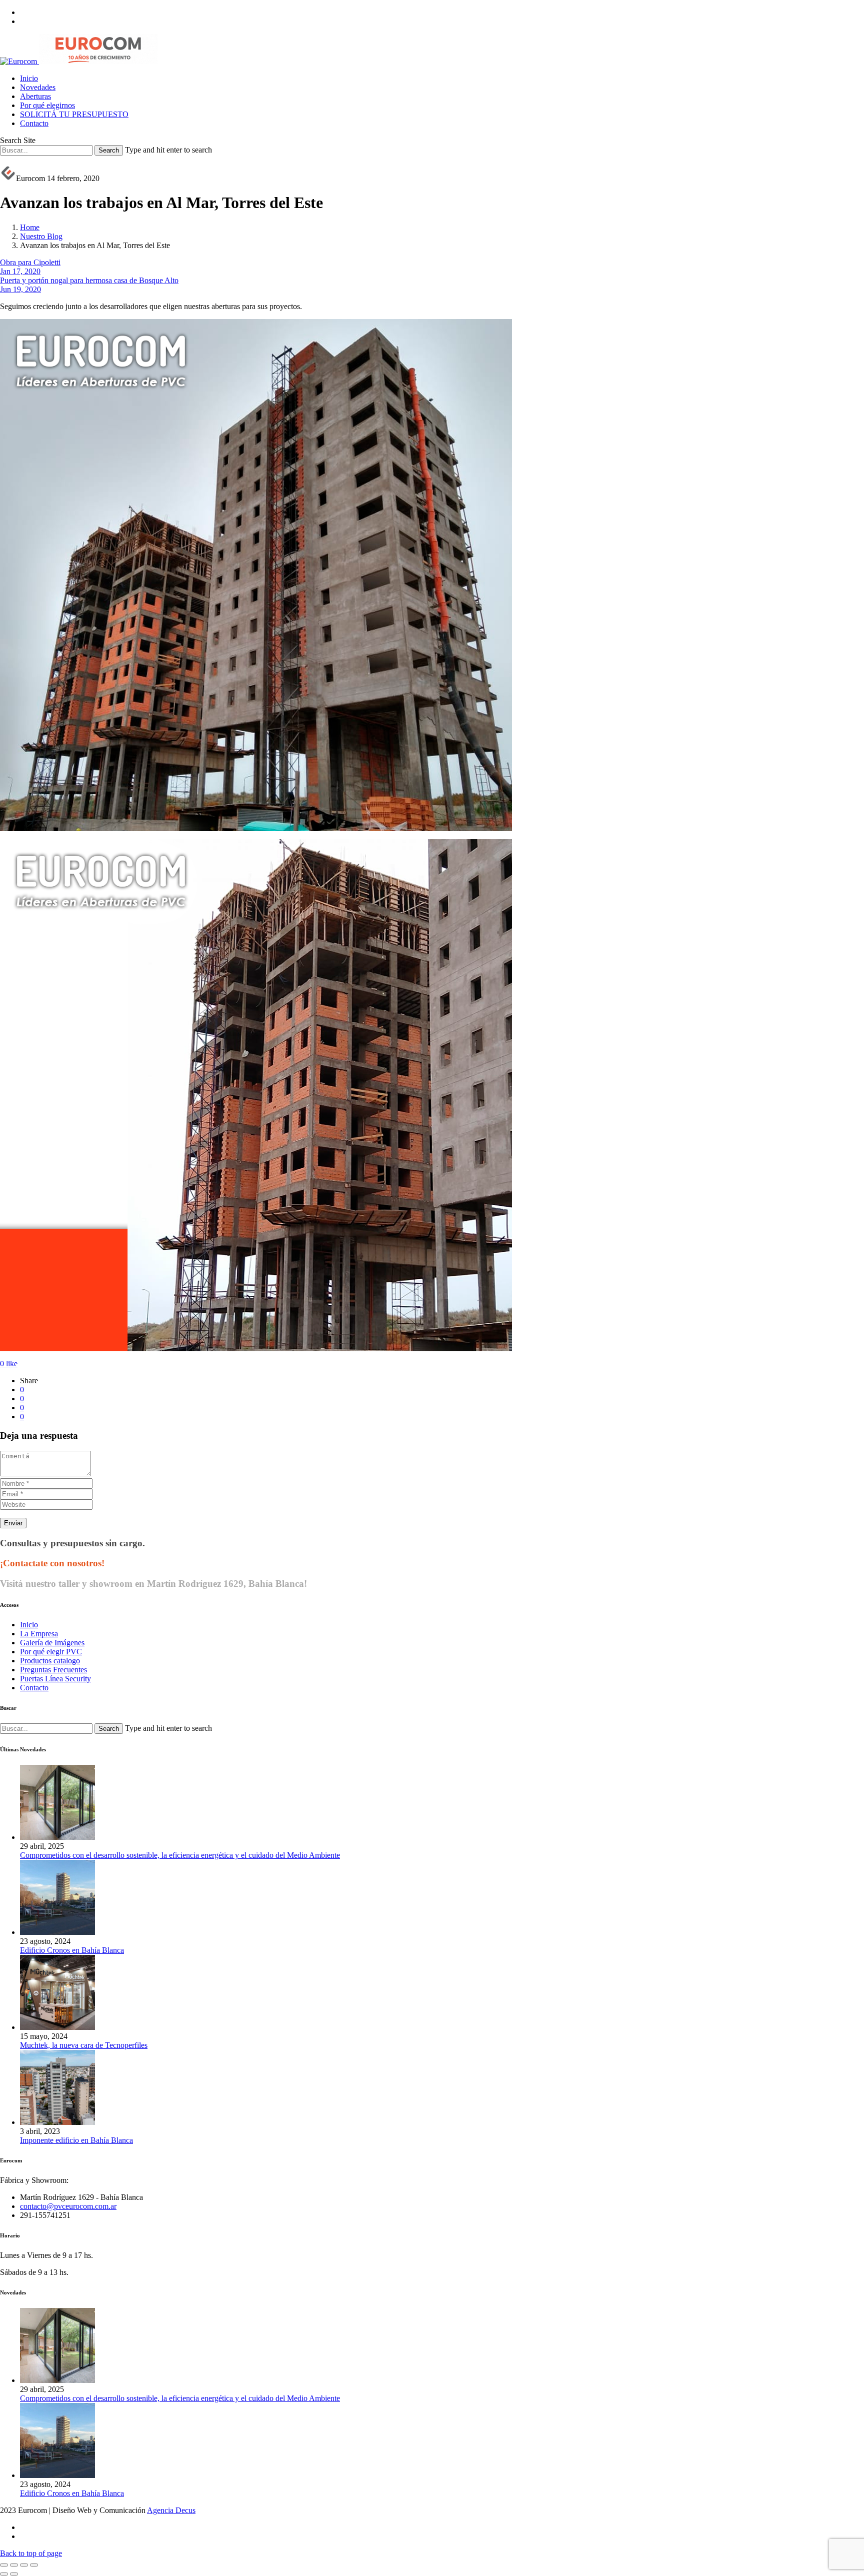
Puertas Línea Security (55, 1679)
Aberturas (35, 96)
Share (29, 1381)
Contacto (34, 123)
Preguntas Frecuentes (53, 1670)
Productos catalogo (50, 1661)
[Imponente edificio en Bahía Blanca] (57, 2122)
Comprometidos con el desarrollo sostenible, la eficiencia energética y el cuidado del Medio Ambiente (180, 1855)
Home (30, 227)
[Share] (14, 2565)
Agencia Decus (171, 2510)
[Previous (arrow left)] (4, 2574)
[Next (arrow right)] (14, 2574)
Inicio (29, 78)
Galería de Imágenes (52, 1643)
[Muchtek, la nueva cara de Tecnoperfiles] (57, 2027)
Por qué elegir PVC (51, 1652)
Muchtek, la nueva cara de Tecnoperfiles (84, 2045)
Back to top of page (31, 2553)
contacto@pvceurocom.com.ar (68, 2206)
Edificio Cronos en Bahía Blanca (72, 1950)
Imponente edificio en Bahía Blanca (76, 2140)
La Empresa (39, 1634)
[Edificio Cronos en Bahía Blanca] (57, 1932)
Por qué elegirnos (47, 105)
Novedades (38, 87)
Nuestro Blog (41, 236)
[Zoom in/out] (34, 2565)
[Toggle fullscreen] (24, 2565)
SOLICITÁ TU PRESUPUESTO (74, 114)
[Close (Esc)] (4, 2565)
